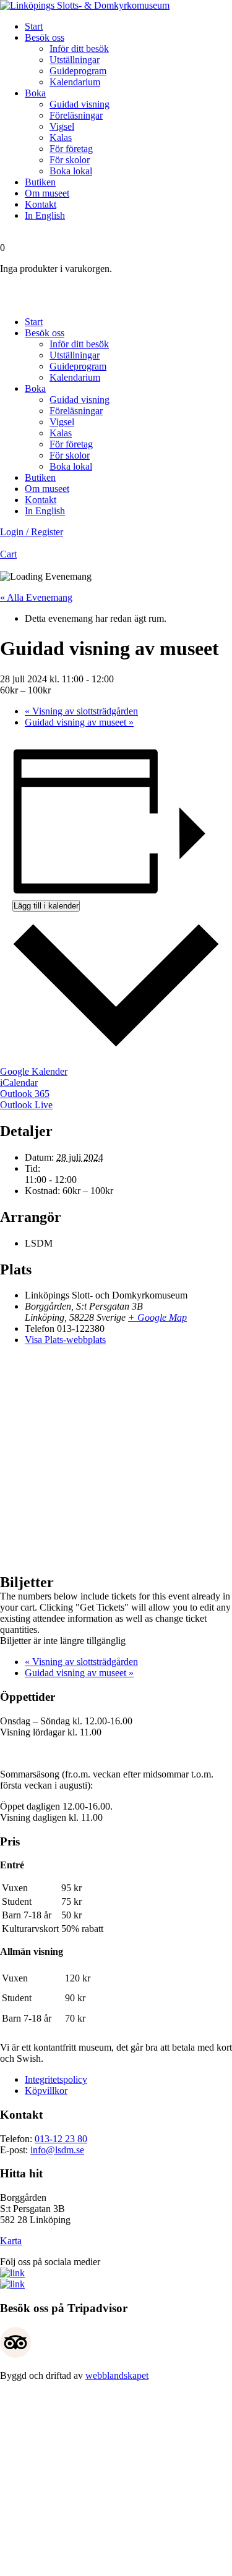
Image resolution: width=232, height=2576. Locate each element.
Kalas (61, 138)
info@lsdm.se (57, 2150)
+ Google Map (157, 1317)
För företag (71, 149)
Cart (8, 554)
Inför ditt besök (79, 49)
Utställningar (75, 60)
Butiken (40, 182)
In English (45, 215)
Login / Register (32, 532)
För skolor (70, 160)
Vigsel (62, 126)
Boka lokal (71, 171)
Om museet (47, 193)
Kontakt (41, 204)
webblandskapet (117, 2375)
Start (34, 26)
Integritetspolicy (56, 2079)
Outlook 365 (25, 1094)
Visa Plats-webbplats (65, 1340)
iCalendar (19, 1083)
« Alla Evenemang (36, 597)
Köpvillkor (46, 2091)
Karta (11, 2241)
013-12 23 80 (61, 2139)
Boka (35, 93)
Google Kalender (34, 1071)
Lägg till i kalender (46, 906)
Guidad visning (79, 104)
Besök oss (45, 37)
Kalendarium (75, 82)
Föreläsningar (76, 115)
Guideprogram (78, 71)
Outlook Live (26, 1105)
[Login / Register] (116, 290)
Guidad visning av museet (79, 722)
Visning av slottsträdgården (81, 711)
